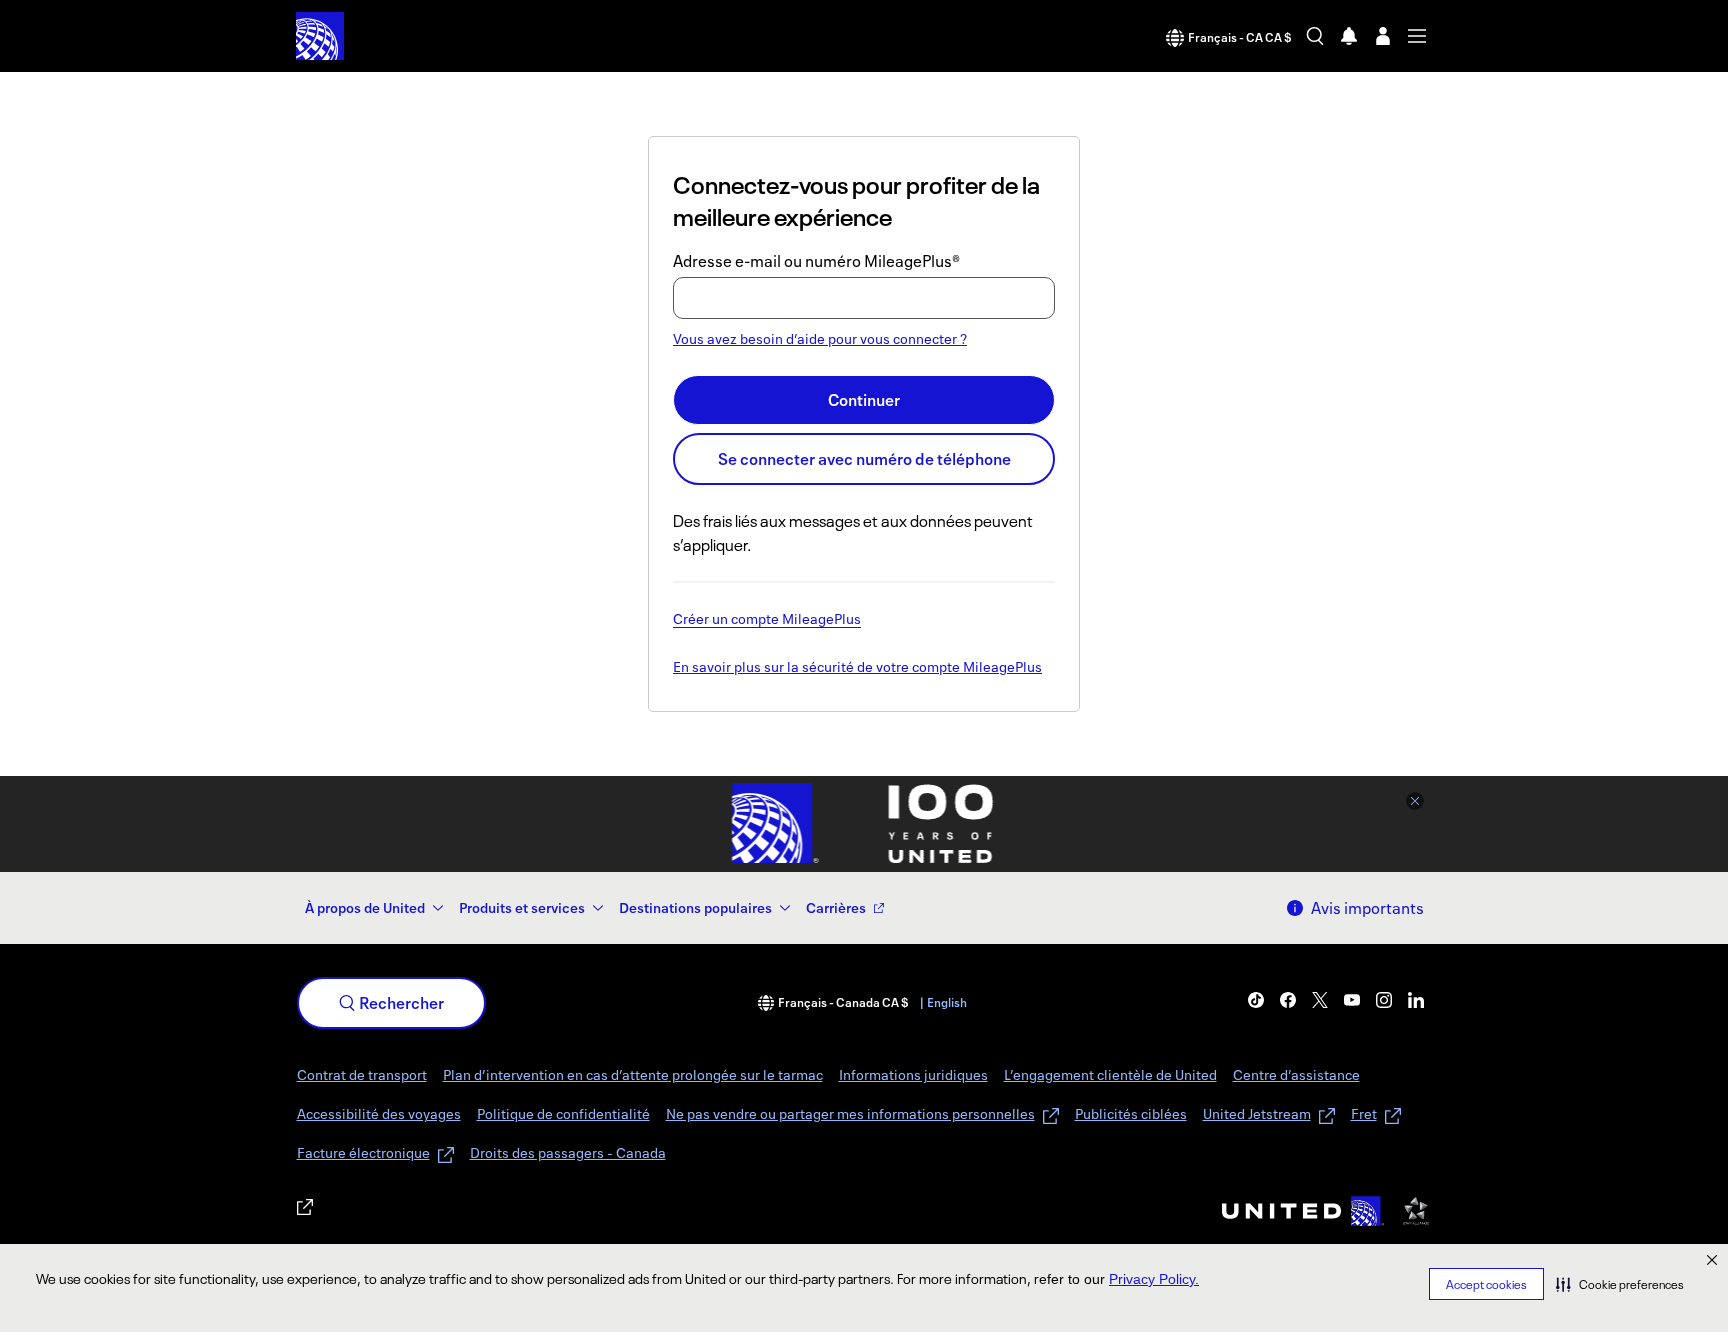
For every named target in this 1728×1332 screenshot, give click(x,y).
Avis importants (1367, 908)
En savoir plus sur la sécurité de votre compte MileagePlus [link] (857, 668)
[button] (1620, 1284)
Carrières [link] (836, 907)
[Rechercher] (1315, 36)
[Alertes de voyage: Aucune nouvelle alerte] (1349, 36)
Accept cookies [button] (1486, 1284)
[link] (1256, 1000)
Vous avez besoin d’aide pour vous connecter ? (820, 338)
